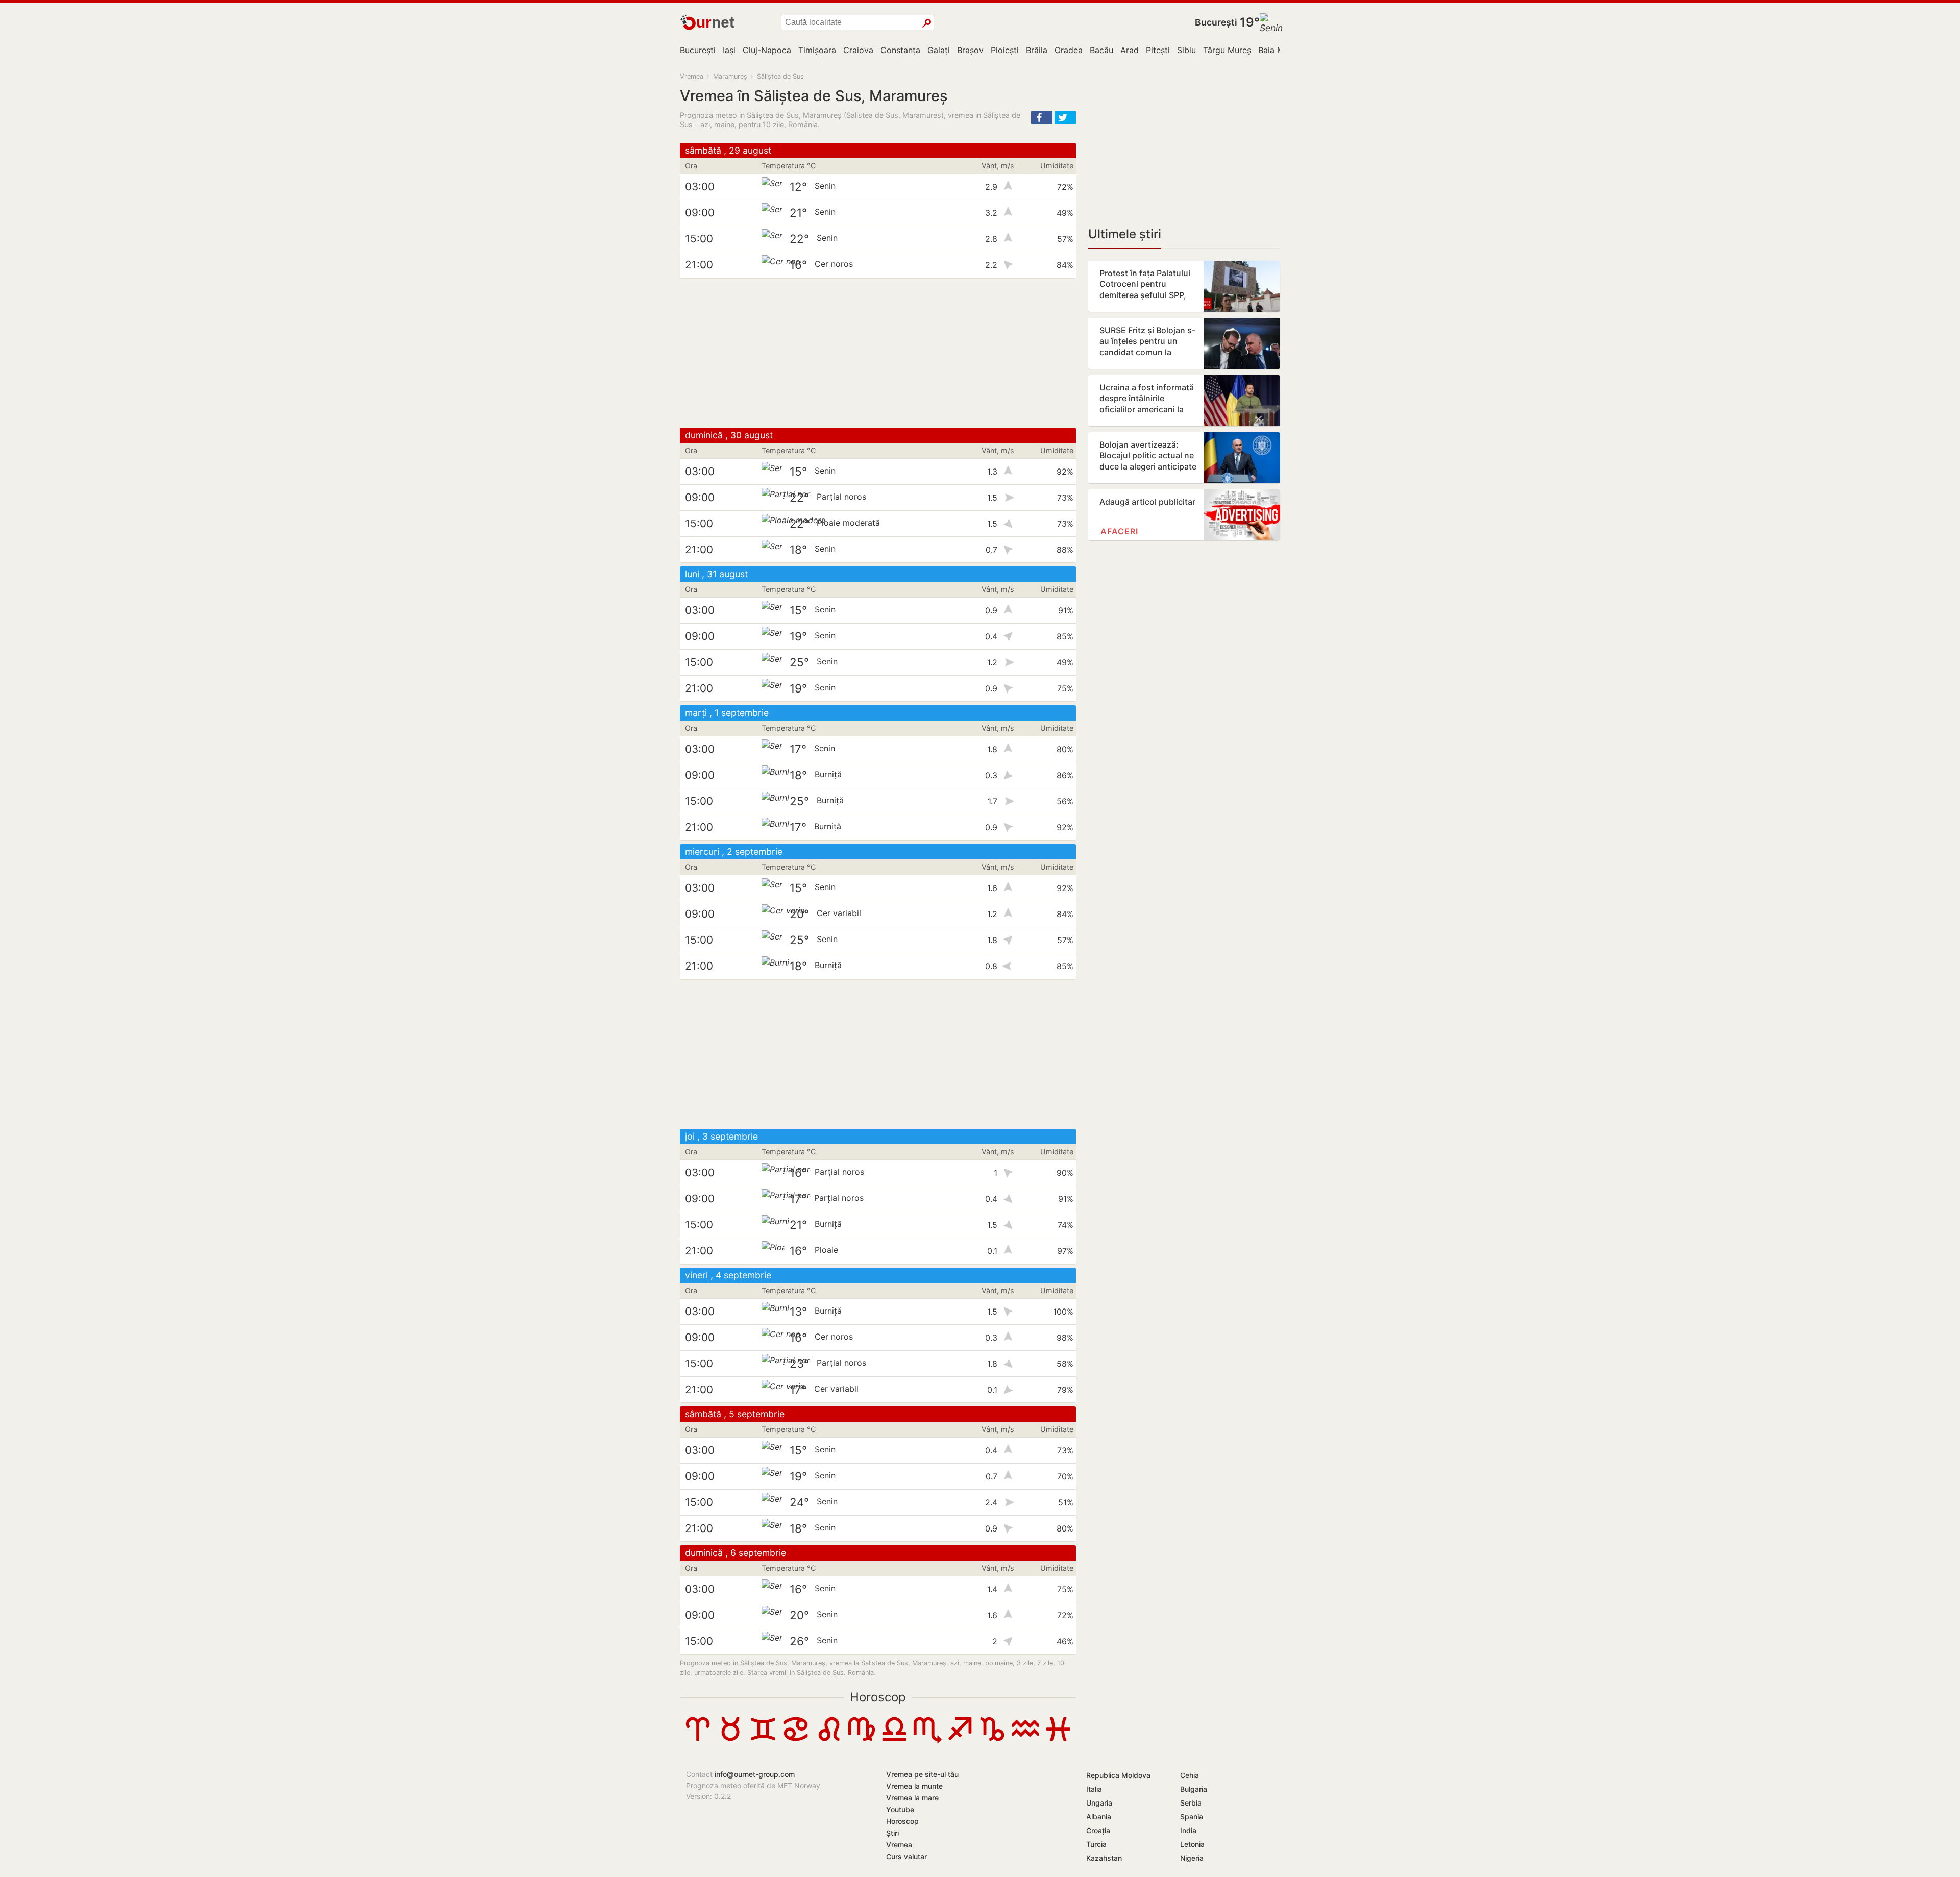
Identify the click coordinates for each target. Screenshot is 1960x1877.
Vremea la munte (914, 1786)
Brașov (970, 50)
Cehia (1190, 1775)
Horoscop (878, 1697)
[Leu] (829, 1741)
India (1188, 1830)
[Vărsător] (1025, 1741)
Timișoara (817, 50)
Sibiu (1186, 50)
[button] (1042, 117)
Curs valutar (906, 1856)
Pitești (1158, 50)
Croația (1098, 1830)
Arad (1130, 50)
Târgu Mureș (1227, 50)
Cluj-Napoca (767, 50)
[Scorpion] (927, 1741)
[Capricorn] (992, 1741)
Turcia (1096, 1844)
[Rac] (796, 1741)
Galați (939, 50)
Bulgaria (1194, 1789)
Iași (729, 50)
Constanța (900, 50)
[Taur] (730, 1741)
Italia (1094, 1789)
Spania (1192, 1817)
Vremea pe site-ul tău (922, 1774)
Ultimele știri (1125, 234)
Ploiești (1005, 50)
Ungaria (1099, 1803)
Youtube (900, 1809)
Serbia (1191, 1803)
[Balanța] (894, 1741)
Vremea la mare (912, 1798)
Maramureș (730, 76)
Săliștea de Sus (780, 76)
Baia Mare (1277, 50)
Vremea (692, 76)
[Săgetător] (960, 1741)
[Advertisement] (878, 353)
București (1216, 22)
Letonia (1192, 1844)
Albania (1099, 1817)
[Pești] (1058, 1741)
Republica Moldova (1118, 1775)
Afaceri (1119, 531)
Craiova (858, 50)
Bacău (1101, 50)
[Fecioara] (862, 1741)
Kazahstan (1104, 1858)
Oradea (1069, 50)
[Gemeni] (763, 1741)
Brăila (1037, 50)
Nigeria (1192, 1858)
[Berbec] (698, 1741)
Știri (892, 1833)
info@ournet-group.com (755, 1774)
